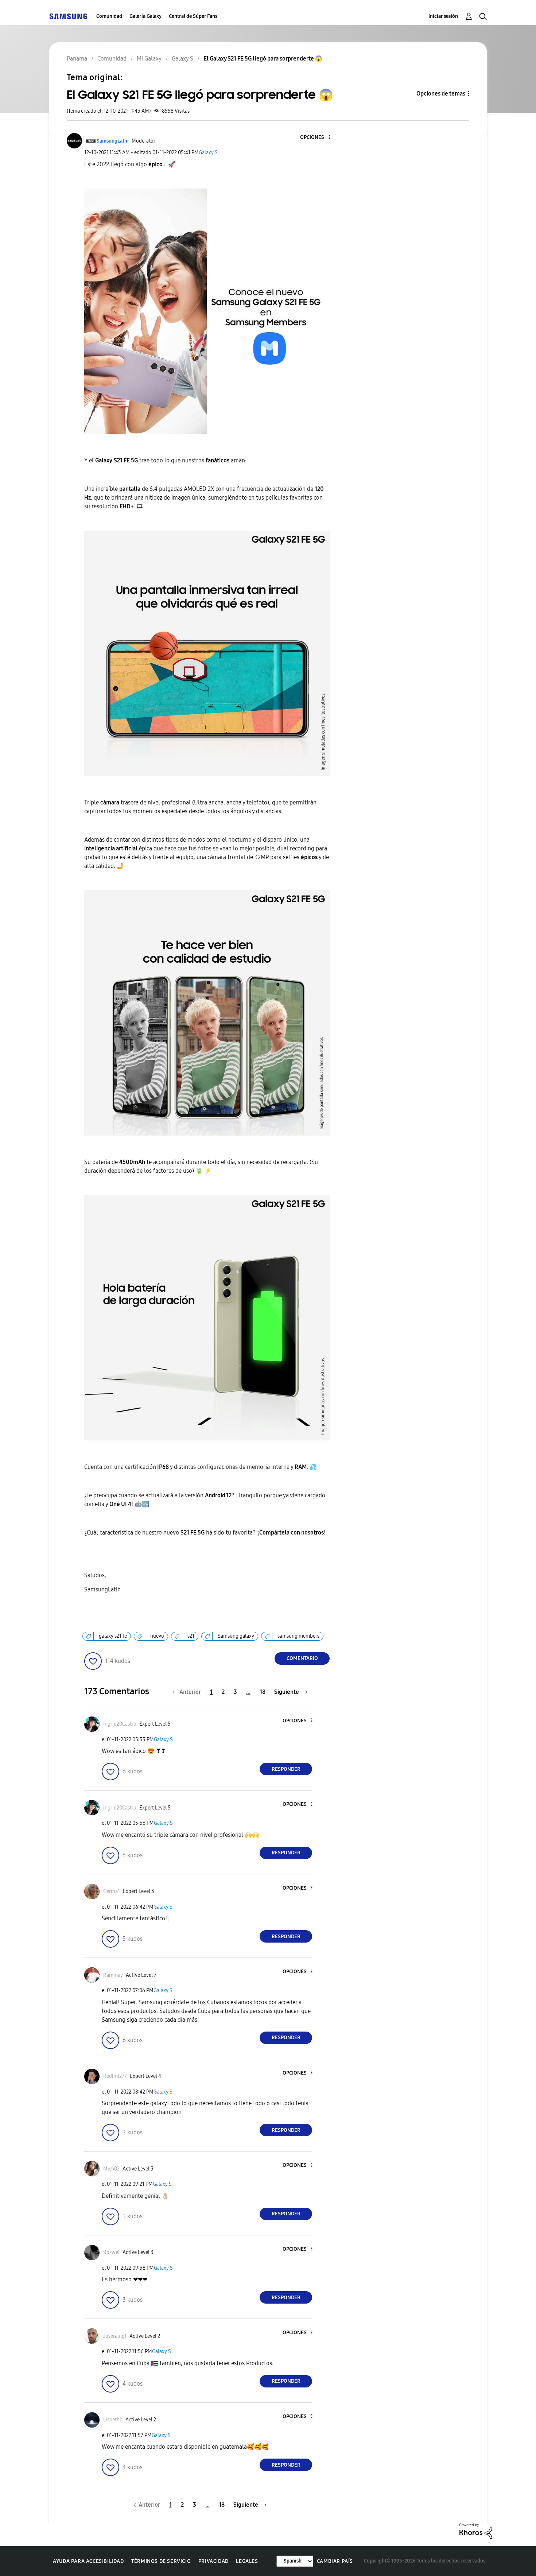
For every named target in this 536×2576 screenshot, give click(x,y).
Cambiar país (335, 2561)
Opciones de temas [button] (441, 94)
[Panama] (68, 16)
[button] (317, 138)
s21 (191, 1636)
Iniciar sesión (443, 16)
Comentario (302, 1658)
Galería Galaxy (145, 16)
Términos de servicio (161, 2561)
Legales (247, 2561)
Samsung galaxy (236, 1636)
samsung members (298, 1636)
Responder (286, 1769)
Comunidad (109, 16)
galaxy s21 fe (113, 1636)
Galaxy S (208, 153)
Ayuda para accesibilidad (88, 2561)
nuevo (157, 1636)
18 (263, 1692)
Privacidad (213, 2561)
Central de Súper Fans (193, 16)
